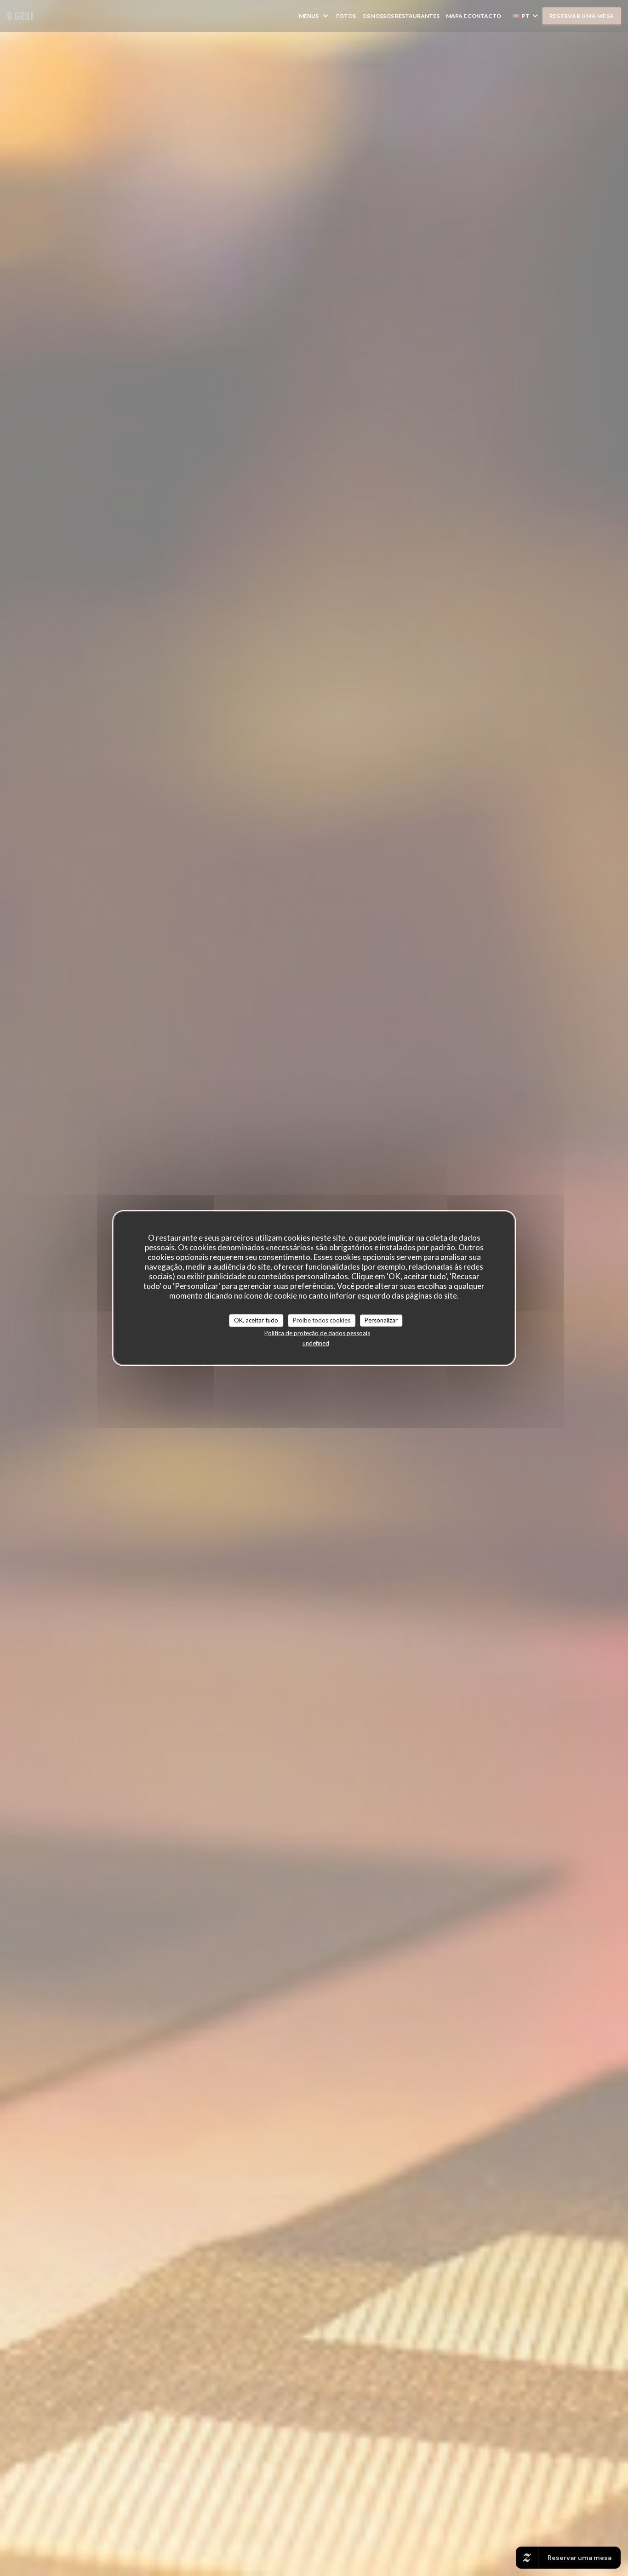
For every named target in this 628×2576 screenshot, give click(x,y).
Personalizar (381, 1320)
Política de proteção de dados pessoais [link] (317, 1333)
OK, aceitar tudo (256, 1320)
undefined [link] (316, 1343)
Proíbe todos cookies (322, 1320)
